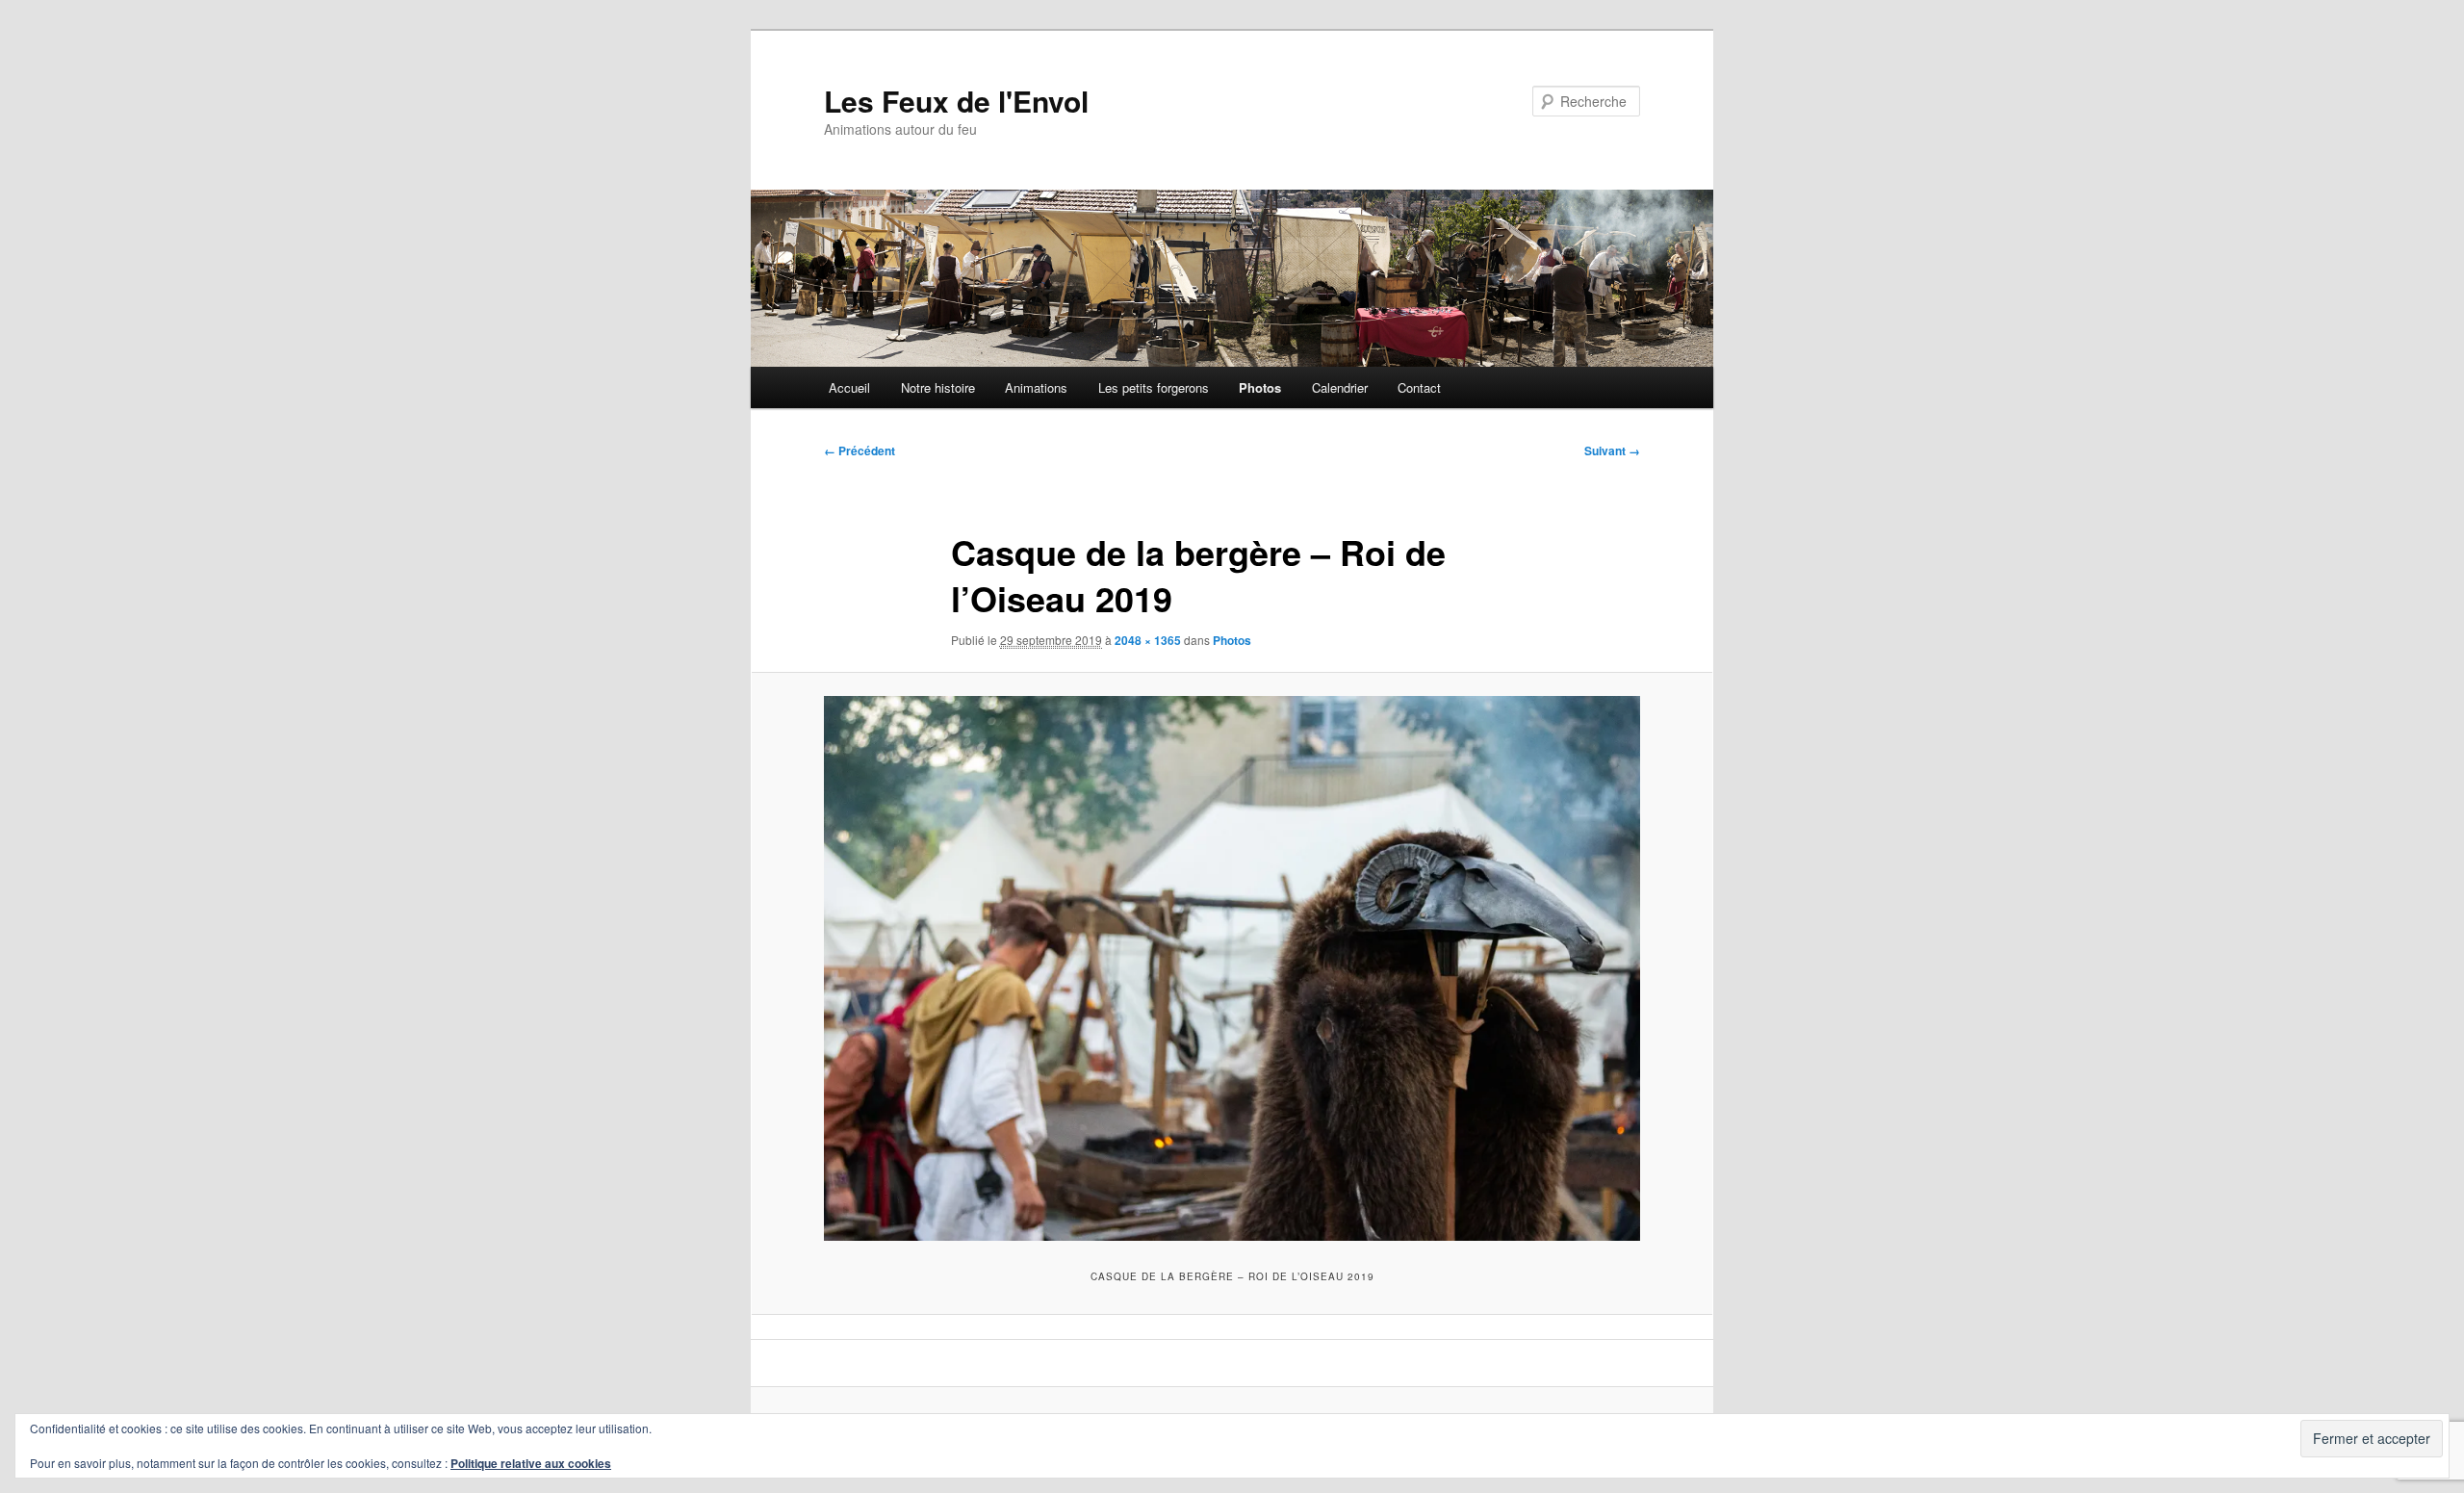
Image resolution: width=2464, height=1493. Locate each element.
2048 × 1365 (1148, 640)
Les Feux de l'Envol (956, 101)
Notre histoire (938, 387)
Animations (1036, 387)
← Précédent (860, 450)
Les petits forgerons (1154, 387)
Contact (1419, 387)
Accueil (849, 387)
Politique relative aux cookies (531, 1463)
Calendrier (1340, 387)
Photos (1260, 387)
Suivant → (1612, 450)
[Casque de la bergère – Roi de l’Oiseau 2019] (1232, 968)
